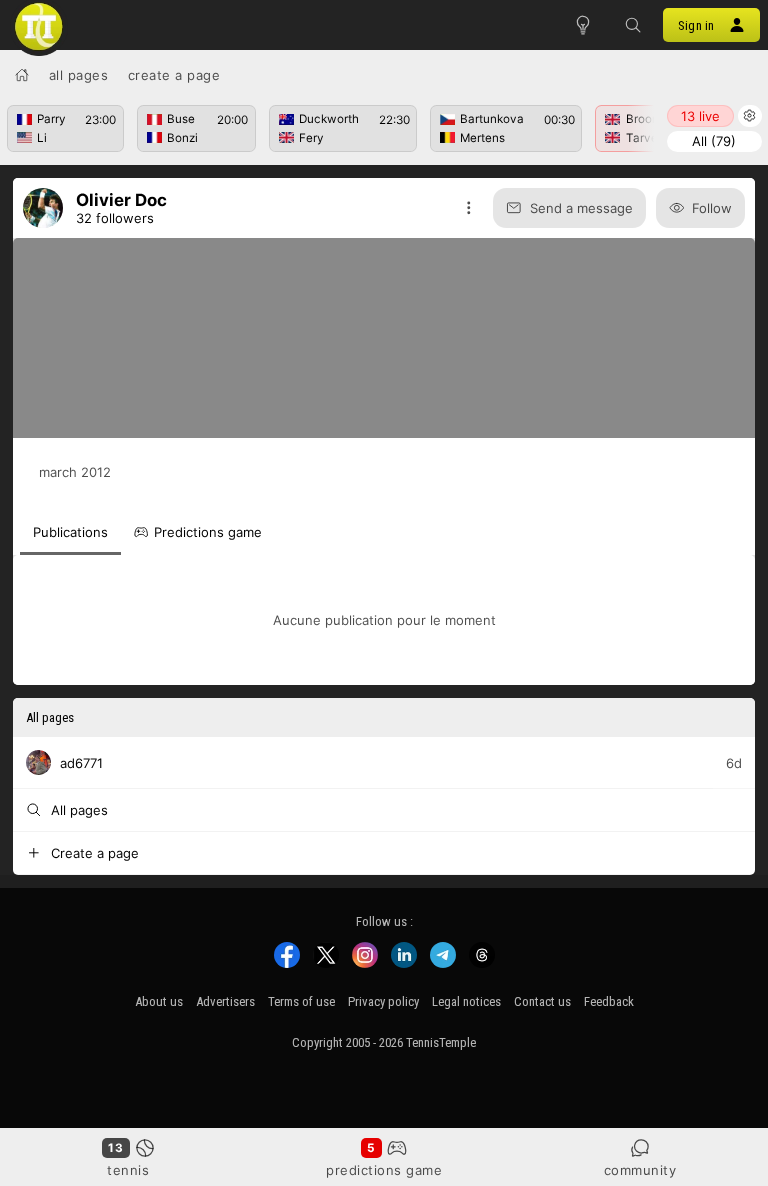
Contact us (542, 1001)
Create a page (174, 75)
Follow (712, 208)
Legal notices (466, 1001)
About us (159, 1001)
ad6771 (81, 762)
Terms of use (301, 1001)
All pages (79, 75)
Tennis (128, 1170)
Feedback (609, 1001)
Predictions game (384, 1170)
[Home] (22, 75)
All (714, 141)
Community (640, 1170)
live (700, 116)
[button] (633, 25)
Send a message (581, 208)
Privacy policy (383, 1001)
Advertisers (225, 1001)
